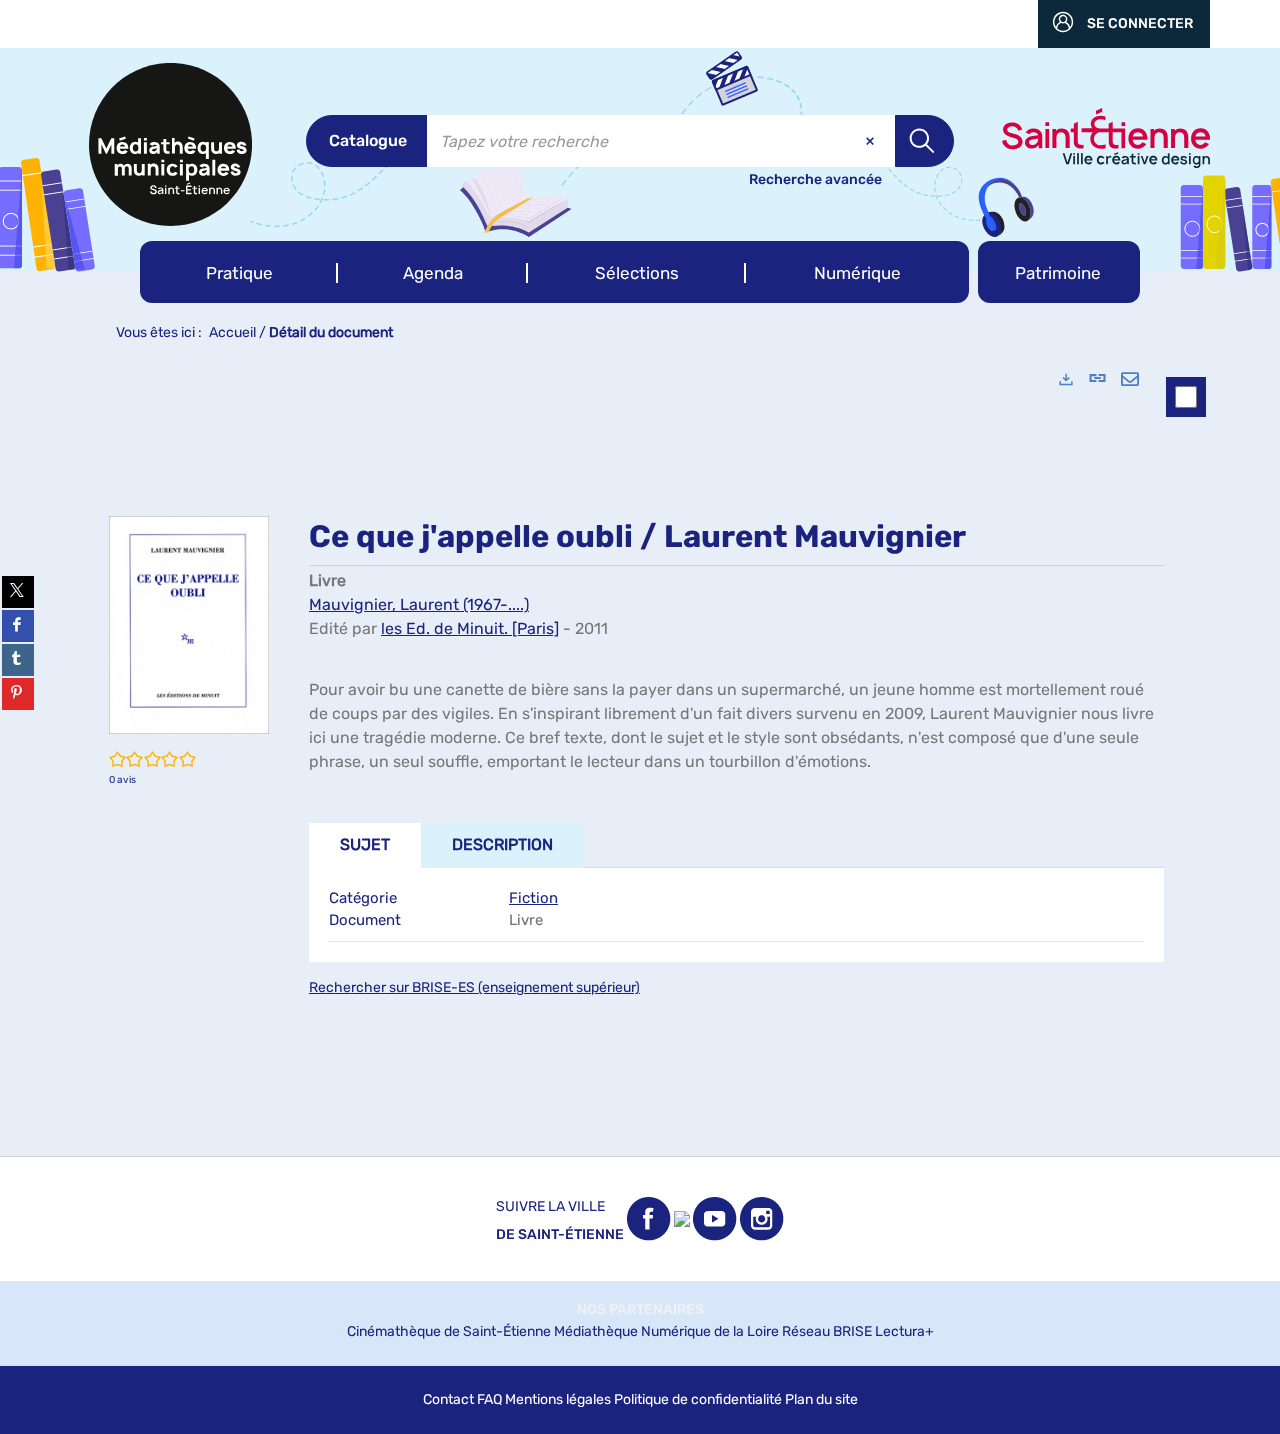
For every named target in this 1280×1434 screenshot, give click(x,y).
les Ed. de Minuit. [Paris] (470, 628)
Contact (448, 1399)
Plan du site (821, 1399)
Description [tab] (502, 844)
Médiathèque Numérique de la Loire (666, 1331)
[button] (239, 272)
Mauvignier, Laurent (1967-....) (419, 604)
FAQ (489, 1399)
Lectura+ (904, 1331)
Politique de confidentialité (698, 1399)
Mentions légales (558, 1399)
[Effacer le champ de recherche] (872, 141)
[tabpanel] (640, 754)
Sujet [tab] (365, 844)
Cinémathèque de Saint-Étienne (449, 1331)
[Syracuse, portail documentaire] (170, 144)
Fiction (533, 898)
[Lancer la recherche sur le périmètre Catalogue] (924, 141)
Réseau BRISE (827, 1331)
